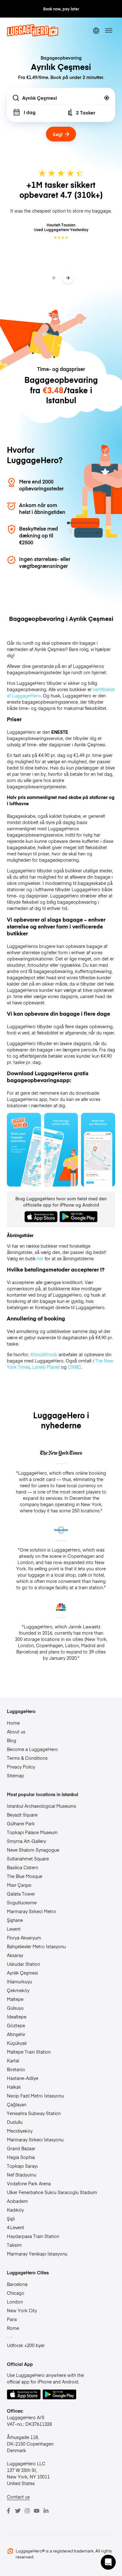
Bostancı (16, 2069)
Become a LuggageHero (32, 1749)
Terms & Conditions (27, 1758)
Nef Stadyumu (22, 2175)
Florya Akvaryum (24, 1938)
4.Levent (15, 2227)
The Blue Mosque (25, 1876)
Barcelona (17, 2284)
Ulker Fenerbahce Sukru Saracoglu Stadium (52, 2192)
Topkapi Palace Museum (32, 1832)
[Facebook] (8, 2511)
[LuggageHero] (33, 35)
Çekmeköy (18, 1990)
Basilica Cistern (23, 1867)
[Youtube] (37, 2511)
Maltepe (15, 1999)
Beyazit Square (22, 1815)
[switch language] (96, 31)
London (15, 2302)
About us (16, 1732)
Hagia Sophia (21, 2157)
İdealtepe (17, 2017)
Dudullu (15, 2122)
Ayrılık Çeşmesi (22, 1973)
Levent (14, 1929)
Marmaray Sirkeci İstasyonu (35, 2140)
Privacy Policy (21, 1767)
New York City (22, 2310)
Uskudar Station (23, 1964)
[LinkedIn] (46, 2511)
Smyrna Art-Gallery (26, 1841)
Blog (12, 1740)
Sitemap (15, 1775)
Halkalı (14, 2087)
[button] (108, 2562)
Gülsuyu (15, 2008)
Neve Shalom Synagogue (33, 1850)
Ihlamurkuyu (19, 1981)
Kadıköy (15, 2210)
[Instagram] (27, 2511)
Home (13, 1723)
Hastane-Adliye (23, 2078)
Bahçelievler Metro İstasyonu (36, 1946)
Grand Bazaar (21, 2148)
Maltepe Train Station (29, 2052)
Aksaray (15, 1955)
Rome (13, 2328)
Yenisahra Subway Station (34, 2113)
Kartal (13, 2060)
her (40, 1258)
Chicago (16, 2293)
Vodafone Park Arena (29, 2183)
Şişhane (15, 1920)
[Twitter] (18, 2511)
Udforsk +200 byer (26, 2345)
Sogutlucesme (22, 1902)
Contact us (18, 2497)
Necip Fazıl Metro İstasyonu (35, 2096)
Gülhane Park (21, 1823)
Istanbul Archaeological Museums (41, 1806)
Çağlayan (17, 2104)
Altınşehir (16, 2034)
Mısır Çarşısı (19, 1885)
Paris (12, 2319)
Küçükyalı (17, 2043)
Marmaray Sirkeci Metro (31, 1911)
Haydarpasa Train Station (33, 2236)
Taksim (14, 2245)
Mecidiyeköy (20, 2131)
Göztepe (16, 2025)
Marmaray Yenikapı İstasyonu (37, 2254)
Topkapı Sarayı (22, 2166)
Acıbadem (17, 2201)
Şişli (11, 2219)
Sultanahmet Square (28, 1859)
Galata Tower (21, 1894)
